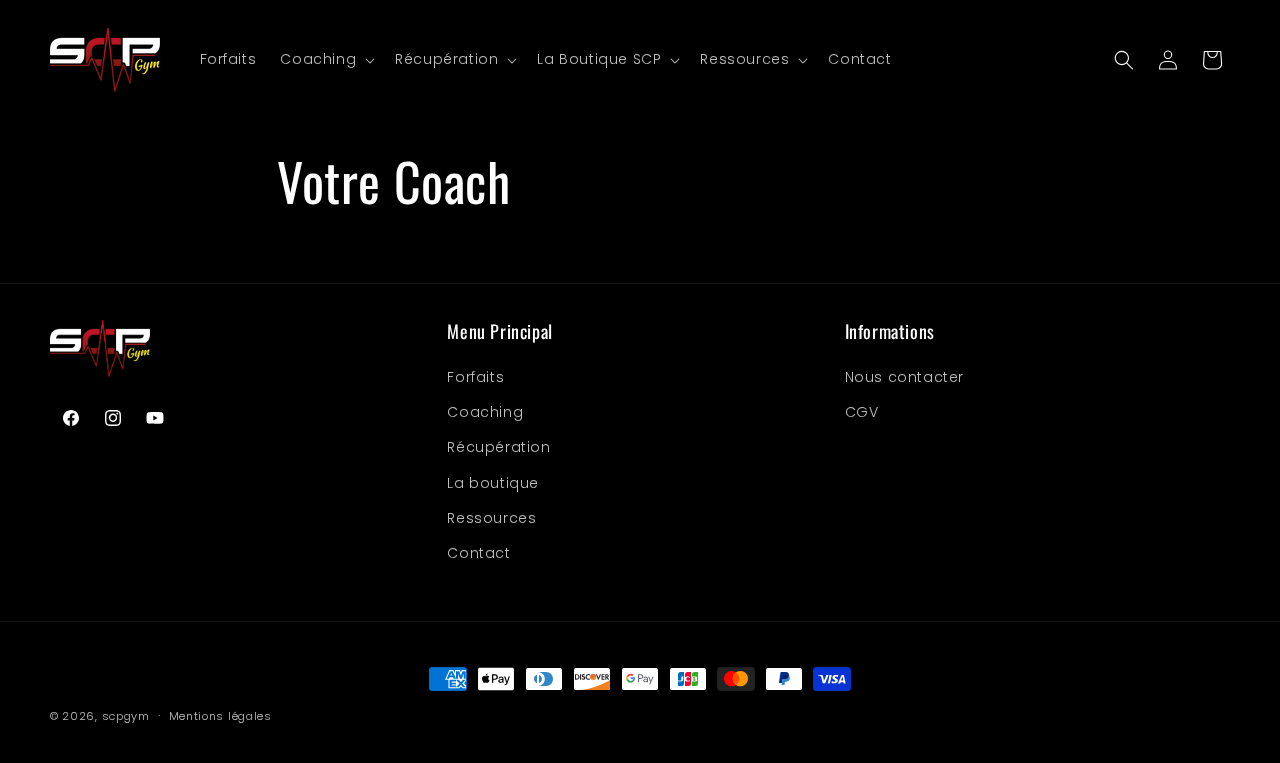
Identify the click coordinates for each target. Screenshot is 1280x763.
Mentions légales (220, 716)
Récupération (498, 447)
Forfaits (475, 377)
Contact (478, 553)
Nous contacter (904, 377)
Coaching (485, 412)
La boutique (493, 483)
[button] (325, 59)
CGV (862, 412)
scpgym (126, 716)
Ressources (491, 518)
